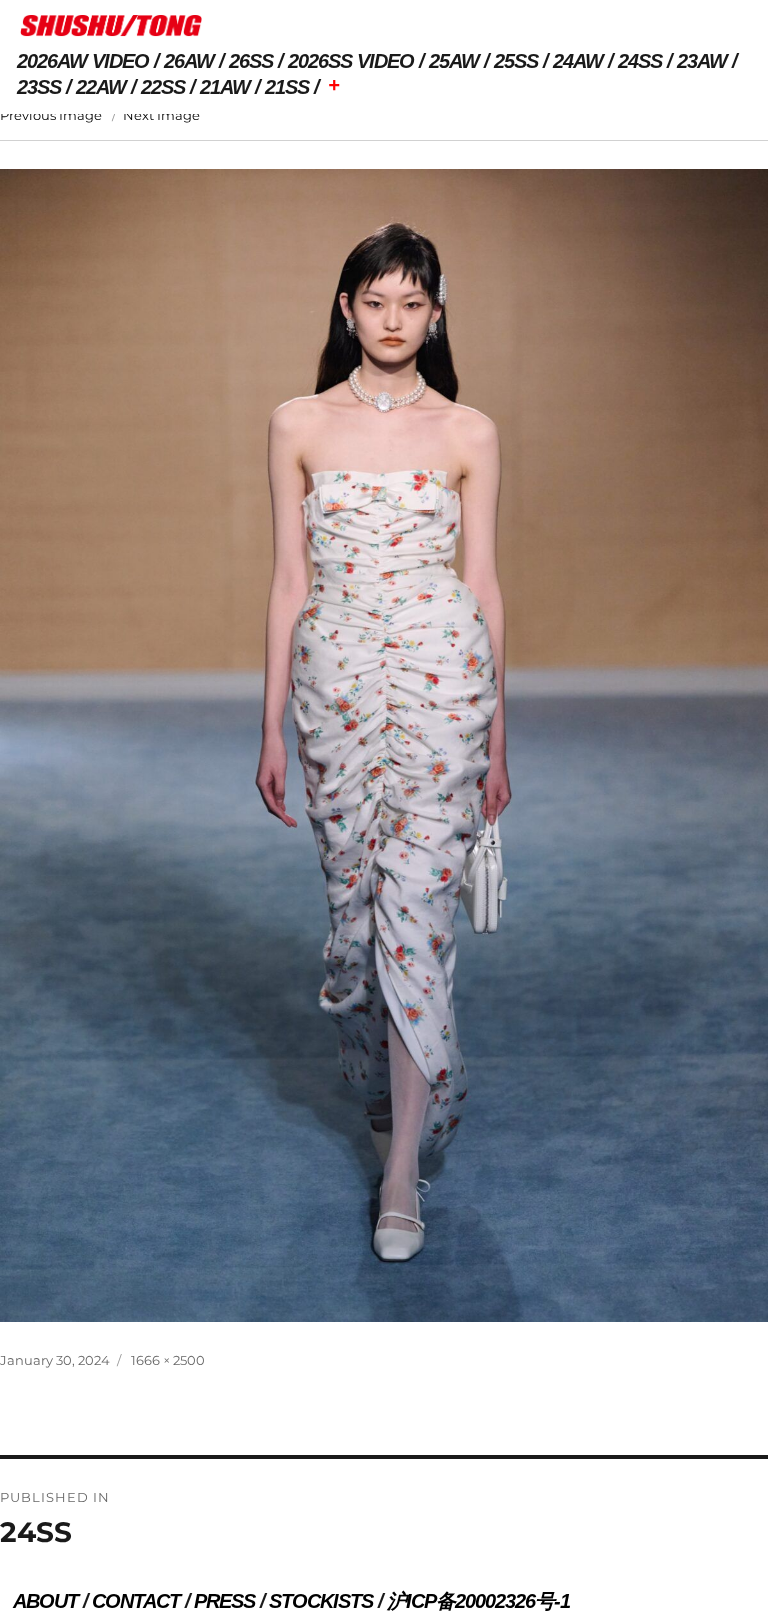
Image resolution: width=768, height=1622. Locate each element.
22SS (163, 87)
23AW (702, 61)
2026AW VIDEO (83, 61)
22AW (101, 87)
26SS (251, 61)
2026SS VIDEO (351, 61)
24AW (578, 61)
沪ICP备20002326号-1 (478, 1601)
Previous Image (51, 115)
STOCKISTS (321, 1601)
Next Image (161, 115)
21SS (287, 87)
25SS (516, 61)
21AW (225, 87)
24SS (640, 61)
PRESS (224, 1601)
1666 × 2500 (168, 1360)
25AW (454, 61)
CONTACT (136, 1601)
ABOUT (45, 1601)
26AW (189, 61)
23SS (39, 87)
